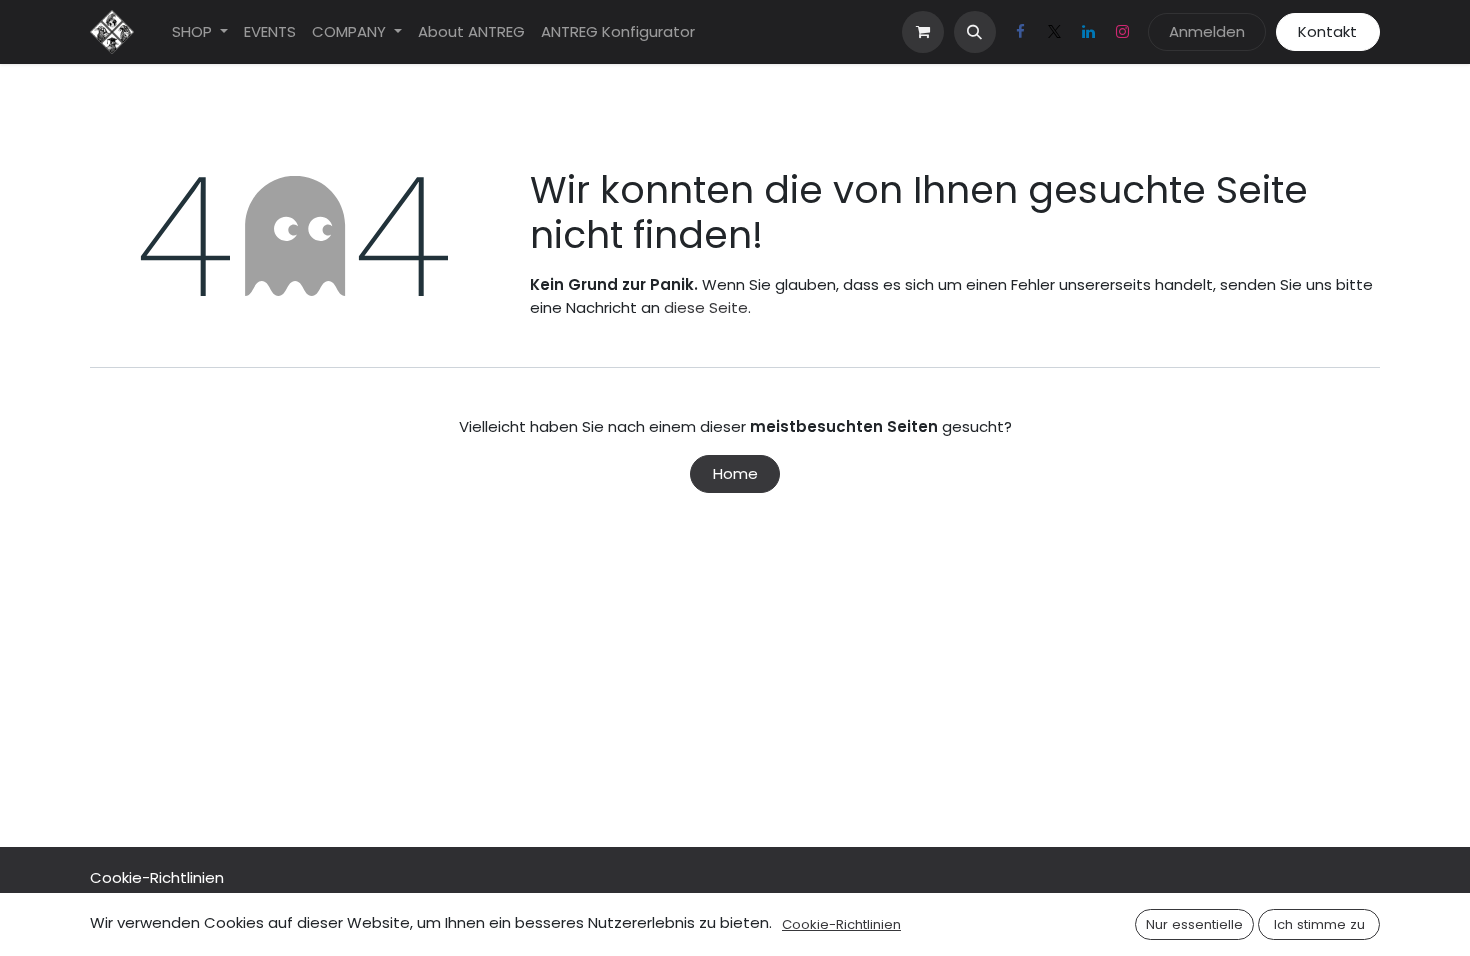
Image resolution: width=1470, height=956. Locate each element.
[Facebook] (1021, 32)
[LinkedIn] (1089, 32)
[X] (1055, 32)
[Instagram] (1123, 32)
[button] (975, 32)
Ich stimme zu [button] (1319, 924)
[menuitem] (200, 32)
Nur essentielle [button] (1194, 924)
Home (735, 473)
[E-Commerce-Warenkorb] (923, 32)
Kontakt (1327, 31)
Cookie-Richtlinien (157, 877)
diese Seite (706, 307)
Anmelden (1207, 31)
